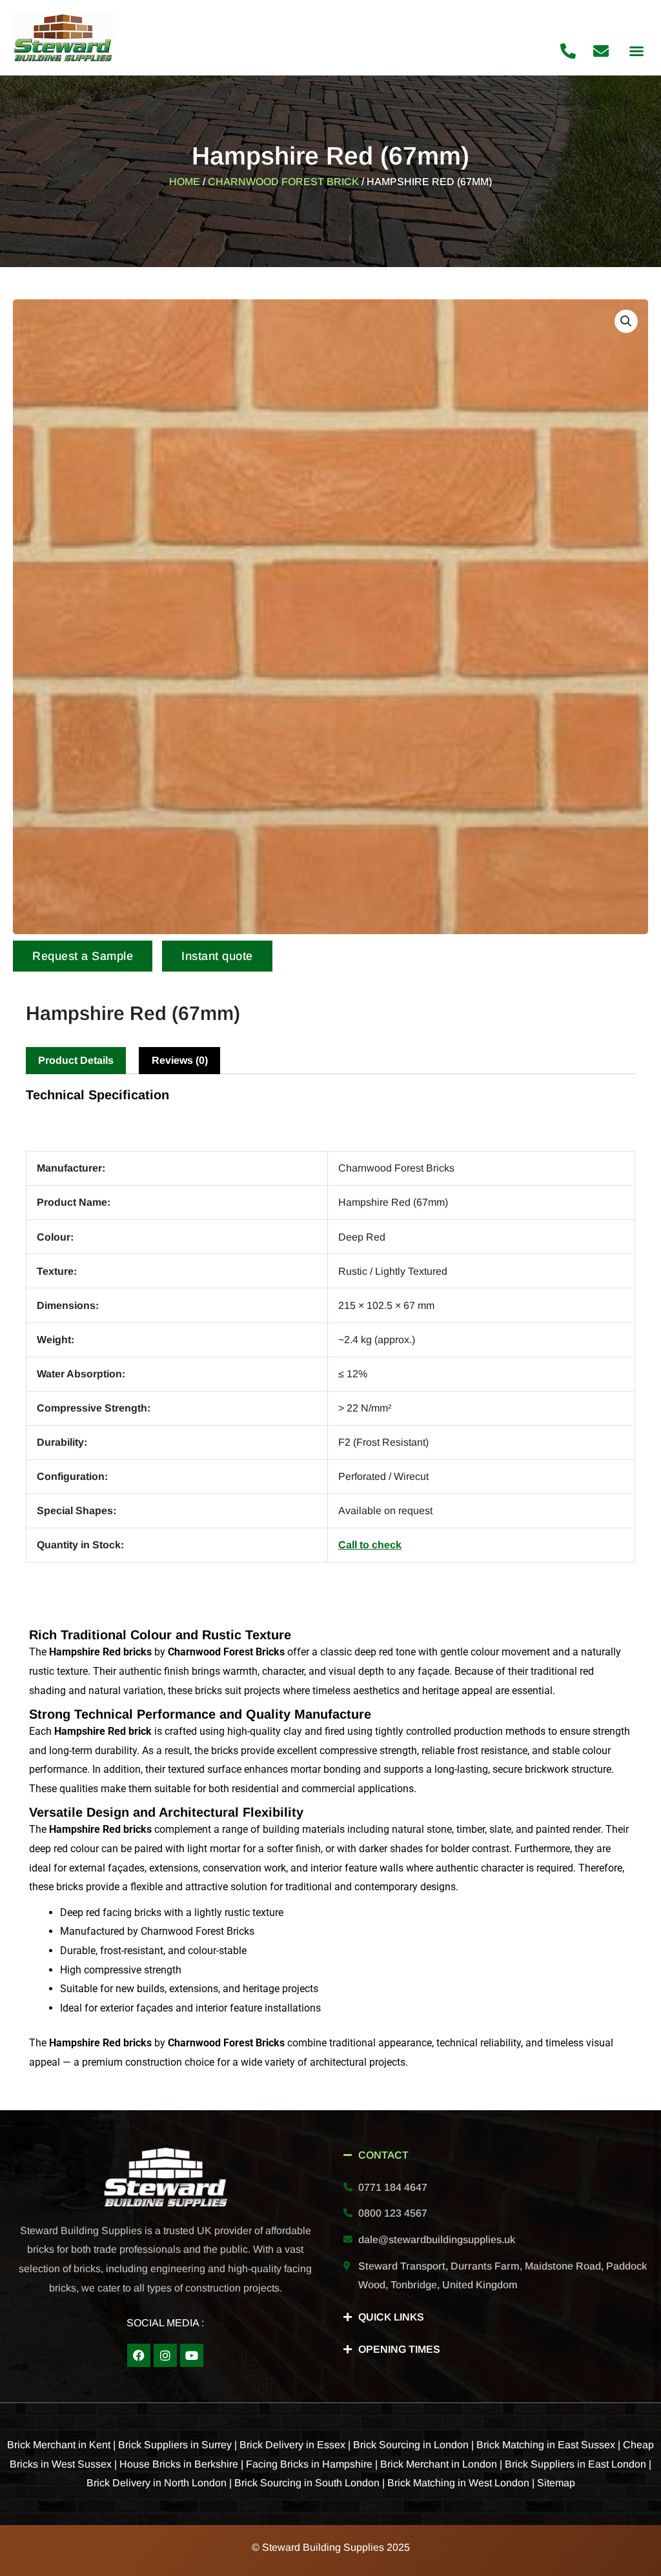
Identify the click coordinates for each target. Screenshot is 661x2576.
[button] (636, 51)
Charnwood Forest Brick (283, 182)
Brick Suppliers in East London (575, 2464)
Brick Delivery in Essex (292, 2445)
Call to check (370, 1545)
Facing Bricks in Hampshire (309, 2464)
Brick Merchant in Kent (59, 2445)
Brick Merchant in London (439, 2464)
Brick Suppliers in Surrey (175, 2445)
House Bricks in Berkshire (179, 2464)
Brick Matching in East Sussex (546, 2445)
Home (185, 182)
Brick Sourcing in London (411, 2445)
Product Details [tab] (76, 1060)
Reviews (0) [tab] (180, 1060)
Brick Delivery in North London (157, 2483)
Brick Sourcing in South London (307, 2483)
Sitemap (556, 2483)
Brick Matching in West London (458, 2483)
